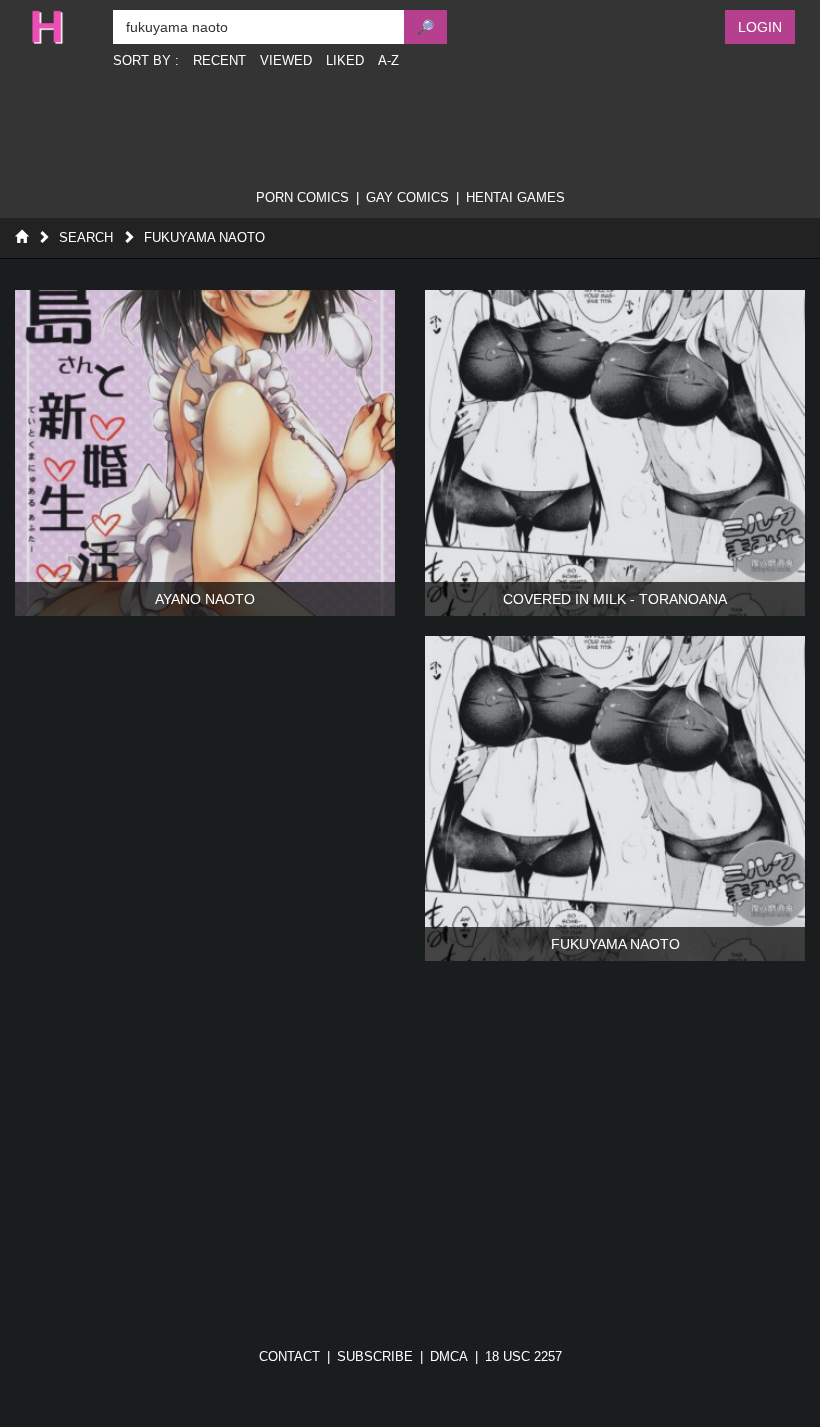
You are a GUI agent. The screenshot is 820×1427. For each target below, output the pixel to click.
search (86, 237)
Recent (219, 60)
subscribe (375, 1356)
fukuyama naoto (204, 237)
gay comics (407, 197)
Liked (345, 60)
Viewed (286, 60)
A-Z (388, 60)
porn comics (302, 197)
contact (289, 1356)
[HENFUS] (61, 27)
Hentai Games (515, 197)
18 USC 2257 (523, 1356)
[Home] (21, 237)
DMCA (449, 1356)
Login (760, 27)
